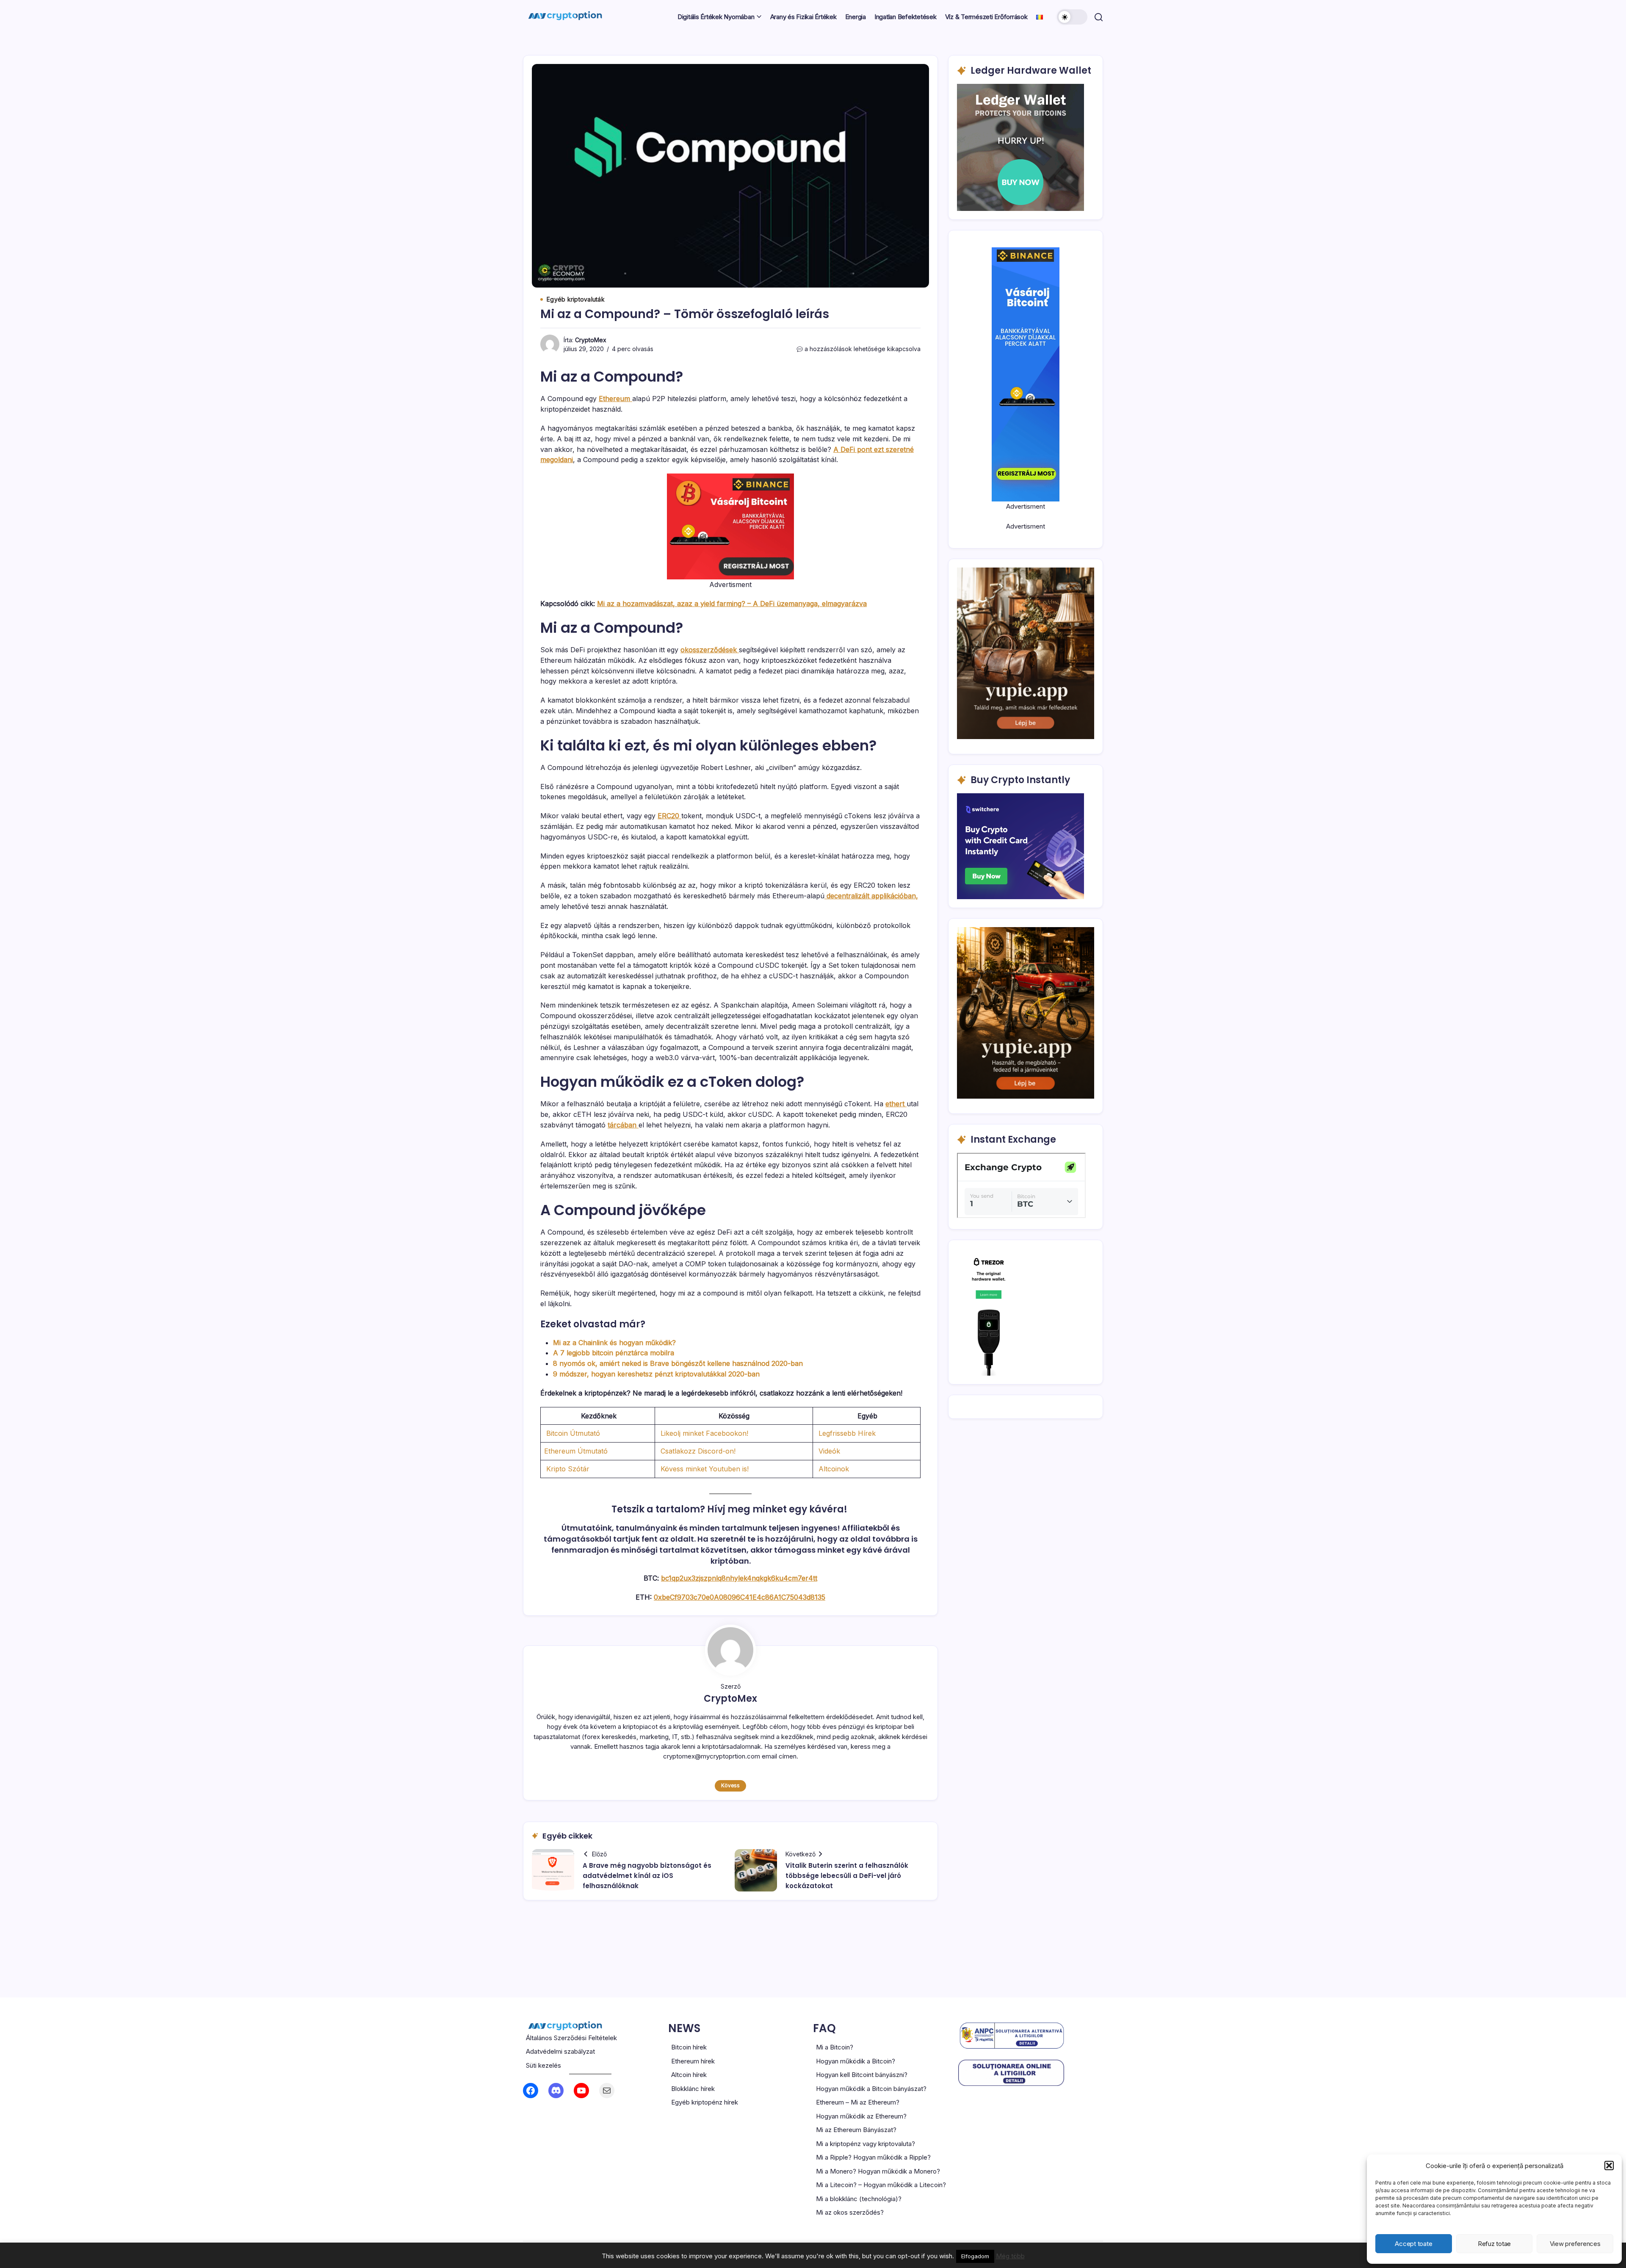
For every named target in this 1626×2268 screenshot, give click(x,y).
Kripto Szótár (567, 1469)
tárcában (623, 1125)
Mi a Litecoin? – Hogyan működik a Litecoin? (881, 2185)
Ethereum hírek (693, 2061)
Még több (1010, 2256)
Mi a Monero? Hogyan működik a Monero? (878, 2171)
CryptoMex (591, 340)
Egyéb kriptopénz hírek (705, 2102)
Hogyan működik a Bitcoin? (856, 2061)
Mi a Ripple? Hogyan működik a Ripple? (873, 2157)
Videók (828, 1451)
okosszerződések (710, 650)
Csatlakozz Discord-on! (697, 1451)
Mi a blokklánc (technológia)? (859, 2199)
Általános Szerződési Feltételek (571, 2038)
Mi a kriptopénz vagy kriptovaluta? (866, 2144)
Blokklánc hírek (693, 2089)
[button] (1609, 2166)
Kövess (730, 1785)
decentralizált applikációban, (871, 896)
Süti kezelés (543, 2065)
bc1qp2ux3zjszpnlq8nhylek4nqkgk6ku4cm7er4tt (739, 1578)
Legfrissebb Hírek (846, 1433)
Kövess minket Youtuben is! (704, 1469)
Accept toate (1413, 2244)
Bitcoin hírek (689, 2047)
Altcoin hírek (689, 2075)
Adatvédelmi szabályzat (560, 2051)
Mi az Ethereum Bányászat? (856, 2130)
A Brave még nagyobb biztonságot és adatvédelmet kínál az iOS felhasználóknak (647, 1876)
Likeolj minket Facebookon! (703, 1433)
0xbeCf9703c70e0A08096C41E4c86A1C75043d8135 (740, 1597)
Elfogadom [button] (975, 2256)
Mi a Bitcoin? (835, 2047)
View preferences (1575, 2244)
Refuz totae (1494, 2244)
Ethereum (615, 399)
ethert (896, 1104)
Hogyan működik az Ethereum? (861, 2116)
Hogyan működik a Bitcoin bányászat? (871, 2089)
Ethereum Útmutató (576, 1451)
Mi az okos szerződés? (850, 2212)
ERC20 (669, 816)
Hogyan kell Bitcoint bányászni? (862, 2075)
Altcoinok (833, 1469)
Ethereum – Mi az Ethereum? (858, 2102)
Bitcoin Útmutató (573, 1433)
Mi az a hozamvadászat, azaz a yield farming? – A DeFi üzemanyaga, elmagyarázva (732, 604)
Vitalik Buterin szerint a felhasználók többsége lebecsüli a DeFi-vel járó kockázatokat (847, 1876)
